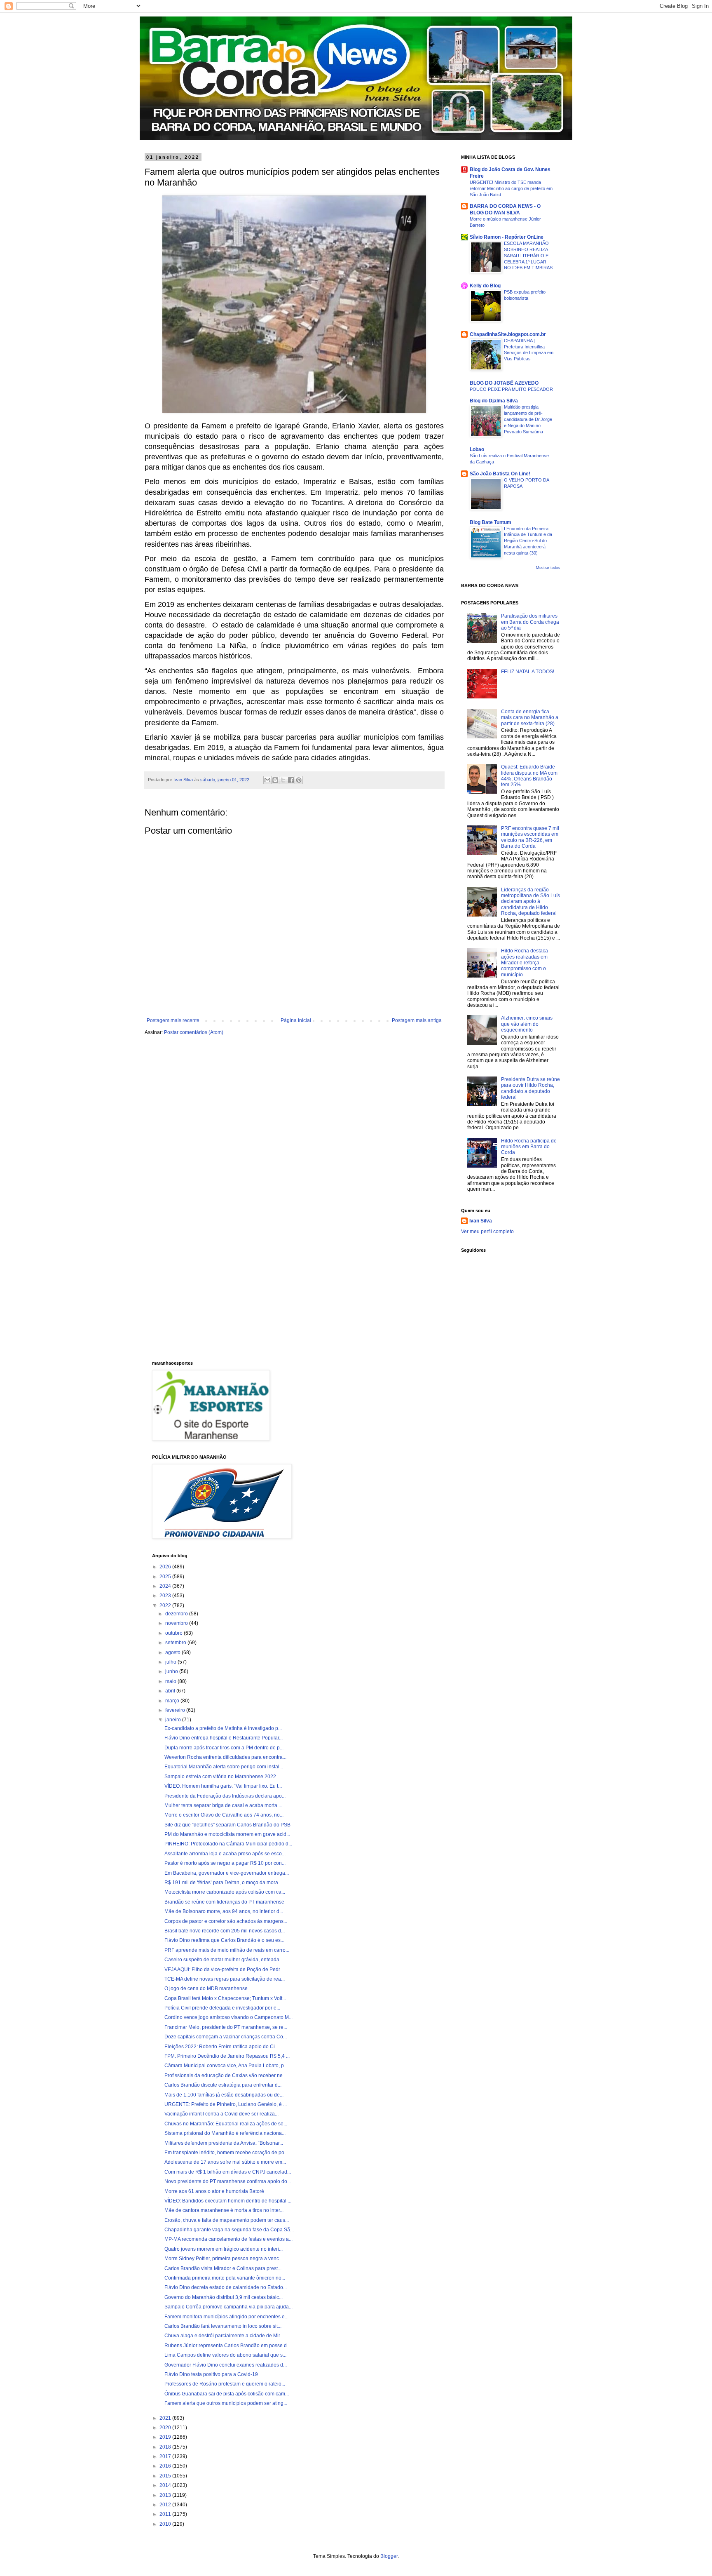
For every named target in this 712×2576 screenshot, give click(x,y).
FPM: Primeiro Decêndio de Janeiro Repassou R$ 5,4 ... (227, 2056)
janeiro (174, 1720)
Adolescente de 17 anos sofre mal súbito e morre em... (225, 2162)
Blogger (389, 2556)
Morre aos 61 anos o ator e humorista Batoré (214, 2191)
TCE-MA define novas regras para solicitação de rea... (225, 1979)
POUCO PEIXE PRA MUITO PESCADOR (511, 389)
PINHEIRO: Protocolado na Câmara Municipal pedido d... (228, 1844)
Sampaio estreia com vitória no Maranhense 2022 (220, 1777)
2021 (166, 2418)
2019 (166, 2437)
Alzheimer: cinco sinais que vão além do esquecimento (527, 1024)
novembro (177, 1623)
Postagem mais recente (173, 1020)
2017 (166, 2456)
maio (171, 1681)
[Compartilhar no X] (283, 780)
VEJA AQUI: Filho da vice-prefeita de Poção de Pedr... (224, 1970)
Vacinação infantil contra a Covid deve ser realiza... (221, 2114)
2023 (166, 1596)
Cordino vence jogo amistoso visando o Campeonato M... (228, 2017)
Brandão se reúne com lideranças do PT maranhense (224, 1902)
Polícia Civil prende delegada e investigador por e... (222, 2008)
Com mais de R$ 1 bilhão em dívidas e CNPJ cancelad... (228, 2172)
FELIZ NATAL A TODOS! (528, 672)
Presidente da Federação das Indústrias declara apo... (225, 1796)
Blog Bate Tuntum (491, 522)
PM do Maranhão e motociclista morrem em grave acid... (227, 1834)
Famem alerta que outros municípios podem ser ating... (226, 2403)
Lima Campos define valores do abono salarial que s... (225, 2355)
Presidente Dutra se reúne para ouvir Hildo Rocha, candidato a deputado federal (530, 1088)
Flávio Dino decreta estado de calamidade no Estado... (226, 2287)
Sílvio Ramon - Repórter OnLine (507, 237)
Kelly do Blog (485, 286)
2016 (166, 2466)
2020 (166, 2428)
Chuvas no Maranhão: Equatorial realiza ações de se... (226, 2124)
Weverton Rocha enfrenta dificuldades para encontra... (225, 1757)
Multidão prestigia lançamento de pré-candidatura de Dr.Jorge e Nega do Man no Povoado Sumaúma (528, 419)
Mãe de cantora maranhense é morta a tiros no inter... (224, 2210)
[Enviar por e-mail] (267, 780)
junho (172, 1671)
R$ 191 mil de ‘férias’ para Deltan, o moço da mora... (223, 1883)
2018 (166, 2447)
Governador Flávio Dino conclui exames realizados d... (226, 2365)
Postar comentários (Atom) (194, 1032)
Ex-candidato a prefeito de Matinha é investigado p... (223, 1728)
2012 (166, 2505)
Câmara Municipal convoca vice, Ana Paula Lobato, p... (226, 2066)
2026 (166, 1567)
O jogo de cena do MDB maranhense (206, 1988)
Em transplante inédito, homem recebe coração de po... (226, 2153)
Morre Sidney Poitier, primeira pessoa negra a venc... (224, 2259)
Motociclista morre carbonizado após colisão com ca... (225, 1892)
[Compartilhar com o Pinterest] (299, 780)
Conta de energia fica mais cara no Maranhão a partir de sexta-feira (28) (530, 718)
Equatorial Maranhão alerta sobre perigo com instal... (224, 1767)
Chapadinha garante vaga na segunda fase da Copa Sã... (229, 2230)
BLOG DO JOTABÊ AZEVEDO (504, 383)
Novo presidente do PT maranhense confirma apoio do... (228, 2181)
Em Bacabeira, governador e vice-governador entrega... (227, 1873)
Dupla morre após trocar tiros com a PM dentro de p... (224, 1748)
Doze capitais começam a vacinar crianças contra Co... (226, 2037)
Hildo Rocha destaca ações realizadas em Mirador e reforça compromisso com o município (525, 963)
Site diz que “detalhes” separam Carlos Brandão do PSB (227, 1825)
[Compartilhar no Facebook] (291, 780)
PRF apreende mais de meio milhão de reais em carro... (227, 1950)
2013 (166, 2495)
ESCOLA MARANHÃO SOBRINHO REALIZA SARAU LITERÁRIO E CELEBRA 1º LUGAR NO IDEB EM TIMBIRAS (528, 255)
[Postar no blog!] (275, 780)
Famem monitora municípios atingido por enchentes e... (226, 2317)
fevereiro (176, 1710)
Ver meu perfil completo (487, 1232)
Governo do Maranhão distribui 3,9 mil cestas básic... (224, 2297)
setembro (176, 1643)
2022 (166, 1605)
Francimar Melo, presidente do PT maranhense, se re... (226, 2027)
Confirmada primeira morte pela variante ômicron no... (225, 2278)
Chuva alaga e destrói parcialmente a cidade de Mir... (224, 2336)
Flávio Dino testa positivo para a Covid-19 (211, 2374)
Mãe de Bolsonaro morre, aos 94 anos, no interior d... (224, 1911)
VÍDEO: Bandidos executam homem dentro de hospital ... (228, 2201)
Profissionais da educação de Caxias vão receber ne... (225, 2075)
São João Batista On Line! (500, 474)
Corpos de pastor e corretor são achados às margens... (226, 1921)
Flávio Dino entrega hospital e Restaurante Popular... (224, 1738)
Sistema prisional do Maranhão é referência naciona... (225, 2133)
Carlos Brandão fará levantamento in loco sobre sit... (223, 2326)
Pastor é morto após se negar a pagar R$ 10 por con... (225, 1863)
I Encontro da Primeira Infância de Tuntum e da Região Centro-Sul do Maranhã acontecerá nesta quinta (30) (528, 541)
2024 (166, 1586)
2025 (166, 1577)
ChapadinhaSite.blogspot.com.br (508, 334)
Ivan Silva (481, 1221)
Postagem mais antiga (417, 1020)
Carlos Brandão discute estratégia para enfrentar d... (223, 2085)
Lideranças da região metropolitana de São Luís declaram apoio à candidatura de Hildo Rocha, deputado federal (530, 902)
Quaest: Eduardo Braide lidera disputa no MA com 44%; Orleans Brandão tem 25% (529, 776)
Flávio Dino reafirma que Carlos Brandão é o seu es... (224, 1940)
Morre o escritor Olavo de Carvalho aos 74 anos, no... (224, 1815)
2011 (166, 2514)
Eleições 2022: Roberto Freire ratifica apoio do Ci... (221, 2047)
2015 (166, 2476)
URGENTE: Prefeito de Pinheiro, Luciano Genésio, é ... (226, 2104)
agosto (173, 1652)
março (173, 1701)
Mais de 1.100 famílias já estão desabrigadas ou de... (224, 2095)
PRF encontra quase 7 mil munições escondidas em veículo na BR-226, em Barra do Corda (530, 837)
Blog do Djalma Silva (494, 401)
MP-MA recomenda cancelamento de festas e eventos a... (228, 2239)
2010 (166, 2524)
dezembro (177, 1614)
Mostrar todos (548, 568)
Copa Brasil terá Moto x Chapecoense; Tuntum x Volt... (225, 1998)
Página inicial (296, 1020)
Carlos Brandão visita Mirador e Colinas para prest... (223, 2268)
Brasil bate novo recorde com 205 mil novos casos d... (225, 1931)
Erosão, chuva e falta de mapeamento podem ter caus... (227, 2220)
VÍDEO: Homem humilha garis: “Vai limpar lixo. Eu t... (223, 1786)
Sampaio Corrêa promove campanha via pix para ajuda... (228, 2307)
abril (171, 1691)
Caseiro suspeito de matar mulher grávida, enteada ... (224, 1960)
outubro (174, 1633)
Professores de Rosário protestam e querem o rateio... (225, 2384)
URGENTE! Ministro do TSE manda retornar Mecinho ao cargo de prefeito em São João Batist (511, 188)
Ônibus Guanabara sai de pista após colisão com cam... (227, 2394)
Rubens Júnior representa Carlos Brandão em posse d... (227, 2346)
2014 (166, 2485)
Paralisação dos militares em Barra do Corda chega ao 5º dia (530, 622)
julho (171, 1662)
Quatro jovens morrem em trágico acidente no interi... (224, 2249)
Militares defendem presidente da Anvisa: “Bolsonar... (224, 2143)
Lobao (477, 449)
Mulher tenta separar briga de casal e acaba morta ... (223, 1805)
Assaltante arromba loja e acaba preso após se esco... (225, 1854)
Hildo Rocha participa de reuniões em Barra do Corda (529, 1147)
